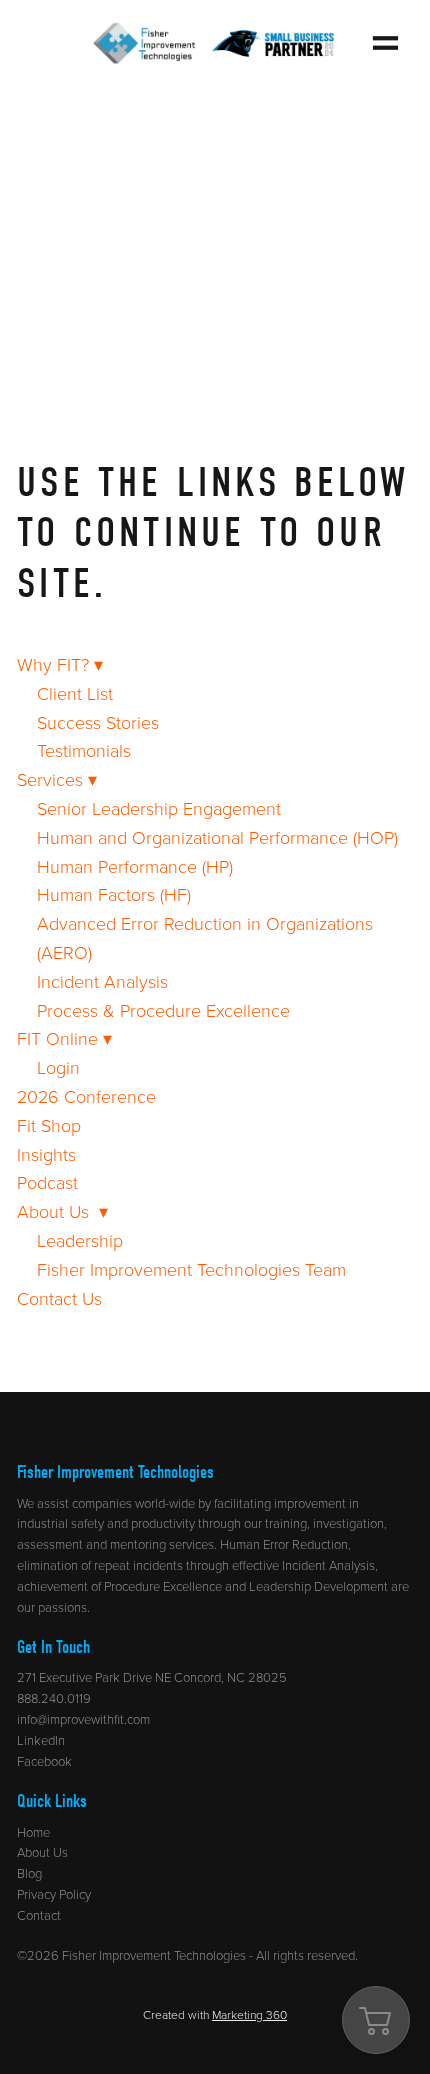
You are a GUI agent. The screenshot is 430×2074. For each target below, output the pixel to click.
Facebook (44, 1761)
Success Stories (98, 722)
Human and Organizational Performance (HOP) (217, 837)
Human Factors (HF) (114, 894)
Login (58, 1067)
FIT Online (64, 1038)
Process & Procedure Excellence (163, 1010)
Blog (29, 1873)
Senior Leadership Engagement (159, 808)
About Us (62, 1211)
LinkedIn (41, 1740)
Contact (39, 1915)
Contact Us (59, 1298)
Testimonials (84, 750)
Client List (75, 693)
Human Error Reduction (284, 1544)
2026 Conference (86, 1096)
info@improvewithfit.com (83, 1719)
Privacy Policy (54, 1894)
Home (33, 1832)
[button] (376, 2020)
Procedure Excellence (161, 1586)
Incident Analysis (102, 981)
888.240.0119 (54, 1698)
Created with (215, 2014)
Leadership (80, 1240)
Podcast (47, 1182)
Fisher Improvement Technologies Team (191, 1269)
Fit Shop (49, 1125)
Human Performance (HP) (135, 866)
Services (57, 779)
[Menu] (385, 42)
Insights (46, 1154)
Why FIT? (60, 664)
